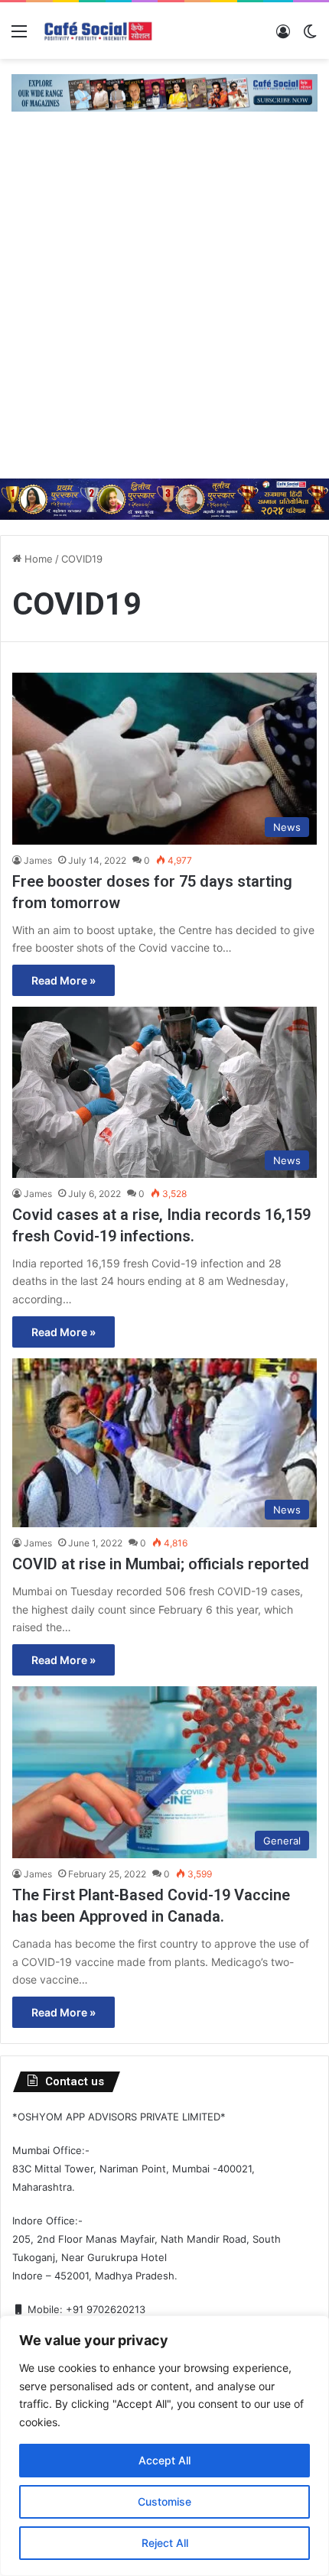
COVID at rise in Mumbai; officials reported (161, 1564)
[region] (164, 2446)
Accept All (164, 2460)
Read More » (64, 980)
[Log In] (283, 36)
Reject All (165, 2543)
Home (37, 559)
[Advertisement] (164, 307)
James (38, 860)
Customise (164, 2501)
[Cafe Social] (99, 31)
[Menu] (19, 36)
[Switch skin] (310, 36)
